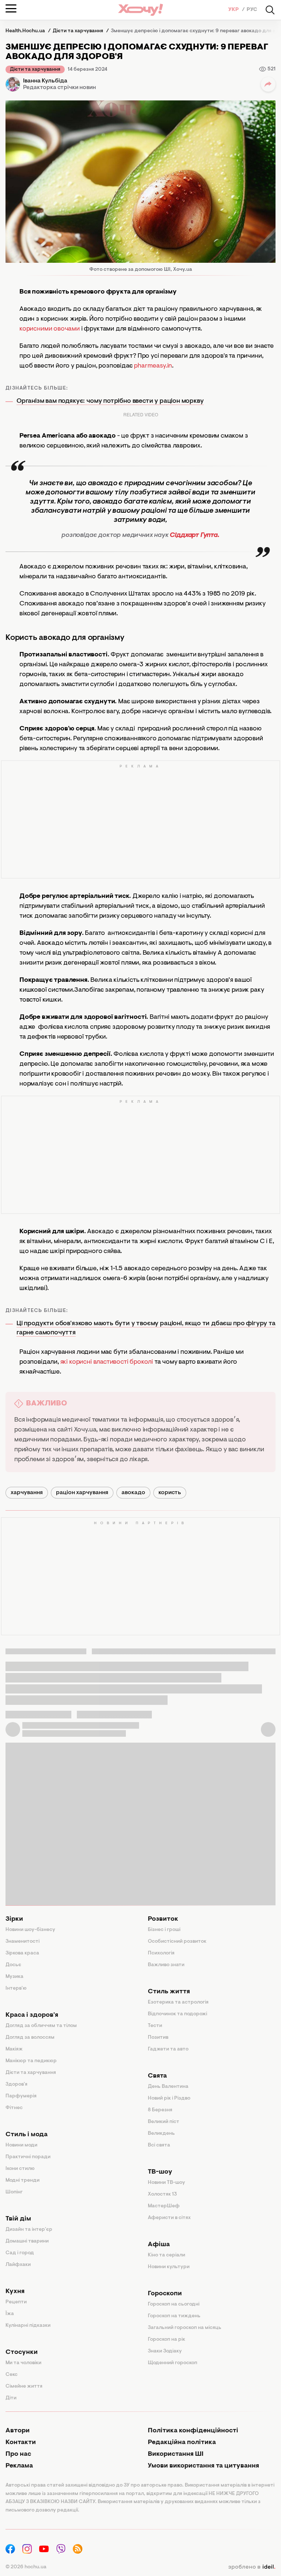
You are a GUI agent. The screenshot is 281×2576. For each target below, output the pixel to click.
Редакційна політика (182, 2443)
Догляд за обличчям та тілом (41, 2026)
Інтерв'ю (16, 1989)
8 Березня (160, 2110)
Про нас (18, 2454)
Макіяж (14, 2049)
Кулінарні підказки (28, 2326)
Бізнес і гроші (164, 1930)
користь (170, 1493)
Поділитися (268, 84)
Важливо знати (166, 1965)
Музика (14, 1977)
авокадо (133, 1493)
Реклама (19, 2466)
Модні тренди (23, 2181)
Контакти (21, 2443)
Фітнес (14, 2108)
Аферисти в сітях (169, 2218)
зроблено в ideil (252, 2567)
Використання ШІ (176, 2454)
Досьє (13, 1965)
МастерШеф (164, 2206)
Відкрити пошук (270, 10)
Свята (157, 2076)
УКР (234, 10)
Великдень (161, 2134)
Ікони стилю (20, 2169)
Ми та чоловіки (23, 2363)
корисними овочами (50, 329)
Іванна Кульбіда (45, 81)
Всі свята (159, 2145)
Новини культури (169, 2267)
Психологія (161, 1953)
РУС (252, 10)
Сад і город (20, 2253)
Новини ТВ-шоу (166, 2183)
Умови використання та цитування (203, 2466)
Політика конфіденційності (193, 2431)
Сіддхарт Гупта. (194, 535)
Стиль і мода (27, 2135)
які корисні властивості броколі (107, 1362)
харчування (27, 1493)
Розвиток (163, 1919)
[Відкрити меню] (11, 8)
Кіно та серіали (166, 2255)
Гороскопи (165, 2294)
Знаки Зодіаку (165, 2351)
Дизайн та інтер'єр (29, 2230)
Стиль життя (169, 1992)
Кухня (15, 2292)
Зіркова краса (22, 1953)
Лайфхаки (18, 2265)
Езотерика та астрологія (178, 2002)
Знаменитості (23, 1942)
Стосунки (22, 2352)
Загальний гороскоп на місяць (185, 2328)
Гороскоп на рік (166, 2340)
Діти (11, 2398)
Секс (12, 2375)
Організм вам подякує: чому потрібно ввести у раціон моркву (110, 401)
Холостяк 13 (162, 2194)
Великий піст (164, 2122)
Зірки (14, 1919)
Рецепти (16, 2302)
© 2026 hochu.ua (26, 2567)
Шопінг (14, 2192)
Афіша (159, 2245)
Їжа (10, 2314)
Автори (18, 2431)
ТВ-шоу (160, 2172)
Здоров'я (16, 2085)
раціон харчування (82, 1493)
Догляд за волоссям (30, 2038)
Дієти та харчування (35, 70)
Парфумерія (21, 2096)
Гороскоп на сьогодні (174, 2304)
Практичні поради (28, 2157)
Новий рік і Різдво (169, 2098)
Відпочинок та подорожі (177, 2014)
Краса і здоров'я (32, 2015)
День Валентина (168, 2087)
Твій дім (18, 2219)
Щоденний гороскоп (173, 2363)
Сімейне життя (24, 2387)
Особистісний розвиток (177, 1942)
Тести (155, 2026)
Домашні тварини (27, 2241)
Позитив (158, 2038)
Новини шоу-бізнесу (30, 1930)
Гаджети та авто (168, 2049)
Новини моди (21, 2145)
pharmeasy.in (153, 366)
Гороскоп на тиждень (174, 2316)
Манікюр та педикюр (31, 2061)
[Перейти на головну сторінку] (140, 10)
